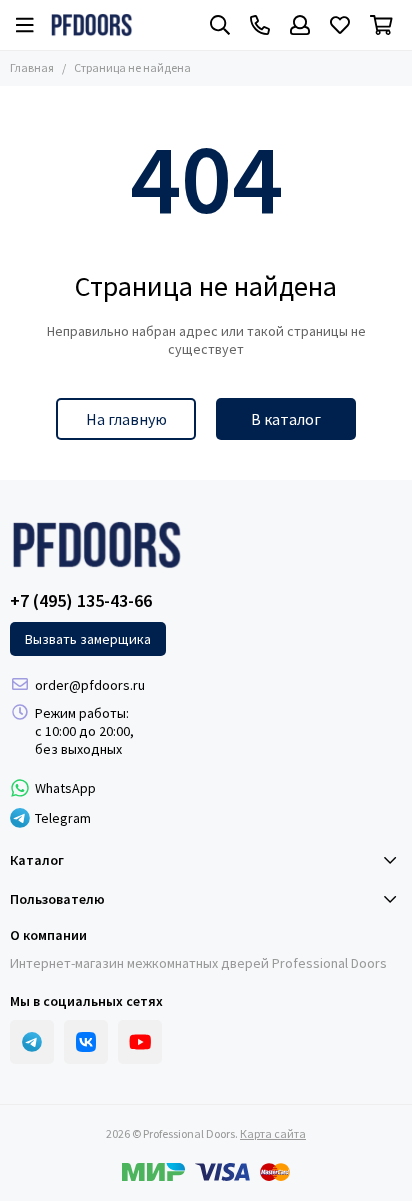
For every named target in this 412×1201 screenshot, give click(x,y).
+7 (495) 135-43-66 (81, 601)
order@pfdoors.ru (90, 685)
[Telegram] (32, 1042)
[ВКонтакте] (86, 1042)
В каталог (286, 419)
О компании (48, 935)
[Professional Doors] (91, 25)
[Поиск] (220, 25)
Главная (32, 67)
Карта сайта (273, 1133)
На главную (126, 419)
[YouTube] (140, 1042)
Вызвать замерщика (88, 639)
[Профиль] (300, 25)
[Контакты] (260, 25)
